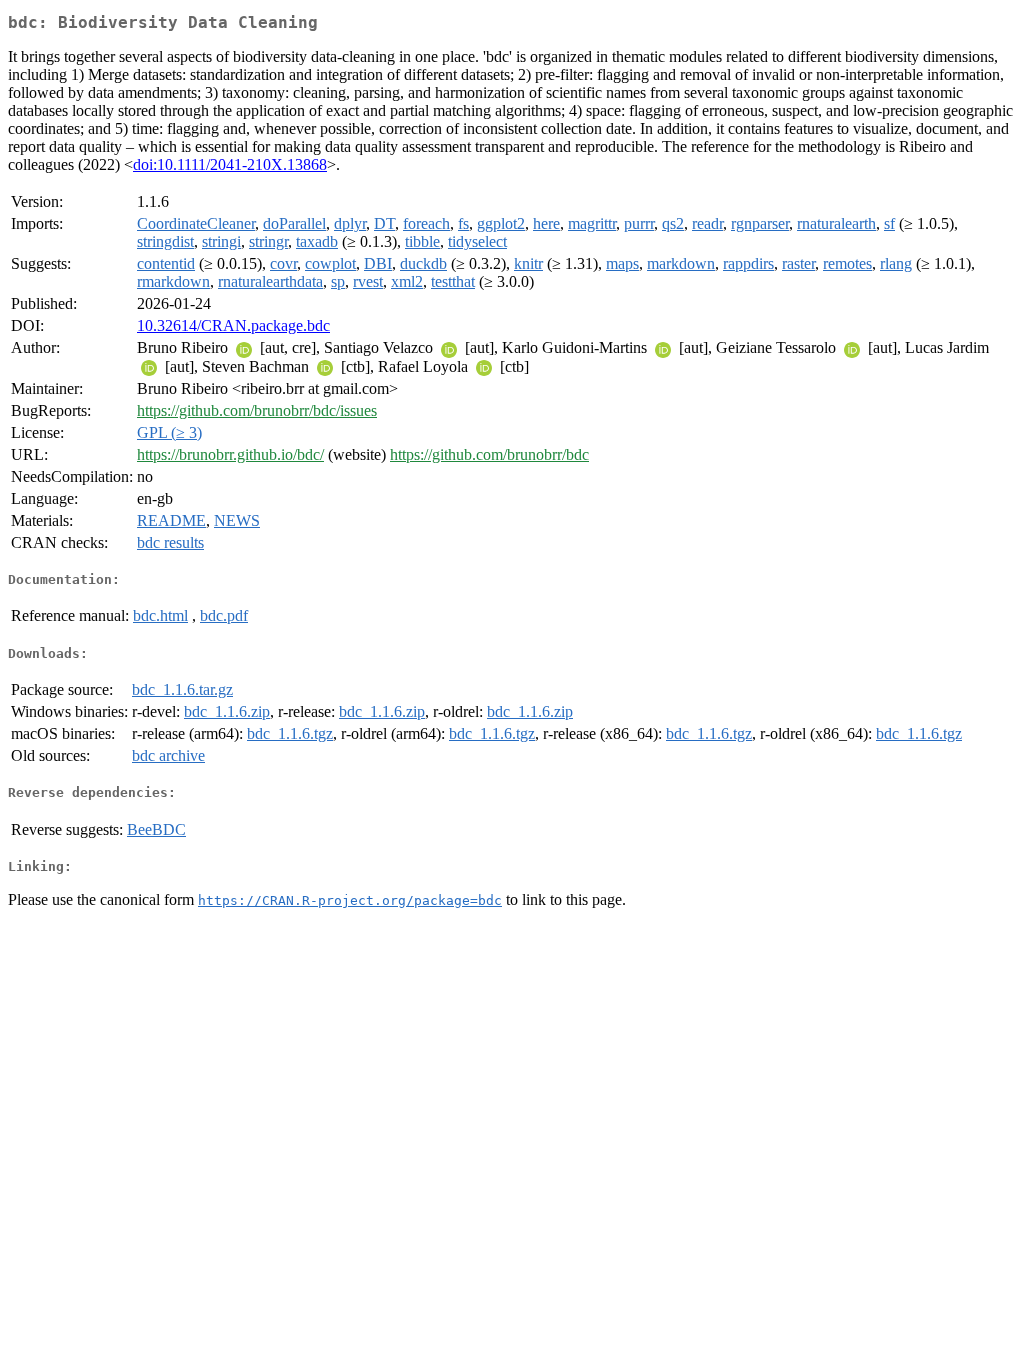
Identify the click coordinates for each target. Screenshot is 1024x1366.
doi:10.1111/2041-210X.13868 (230, 164)
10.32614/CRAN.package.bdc (233, 325)
